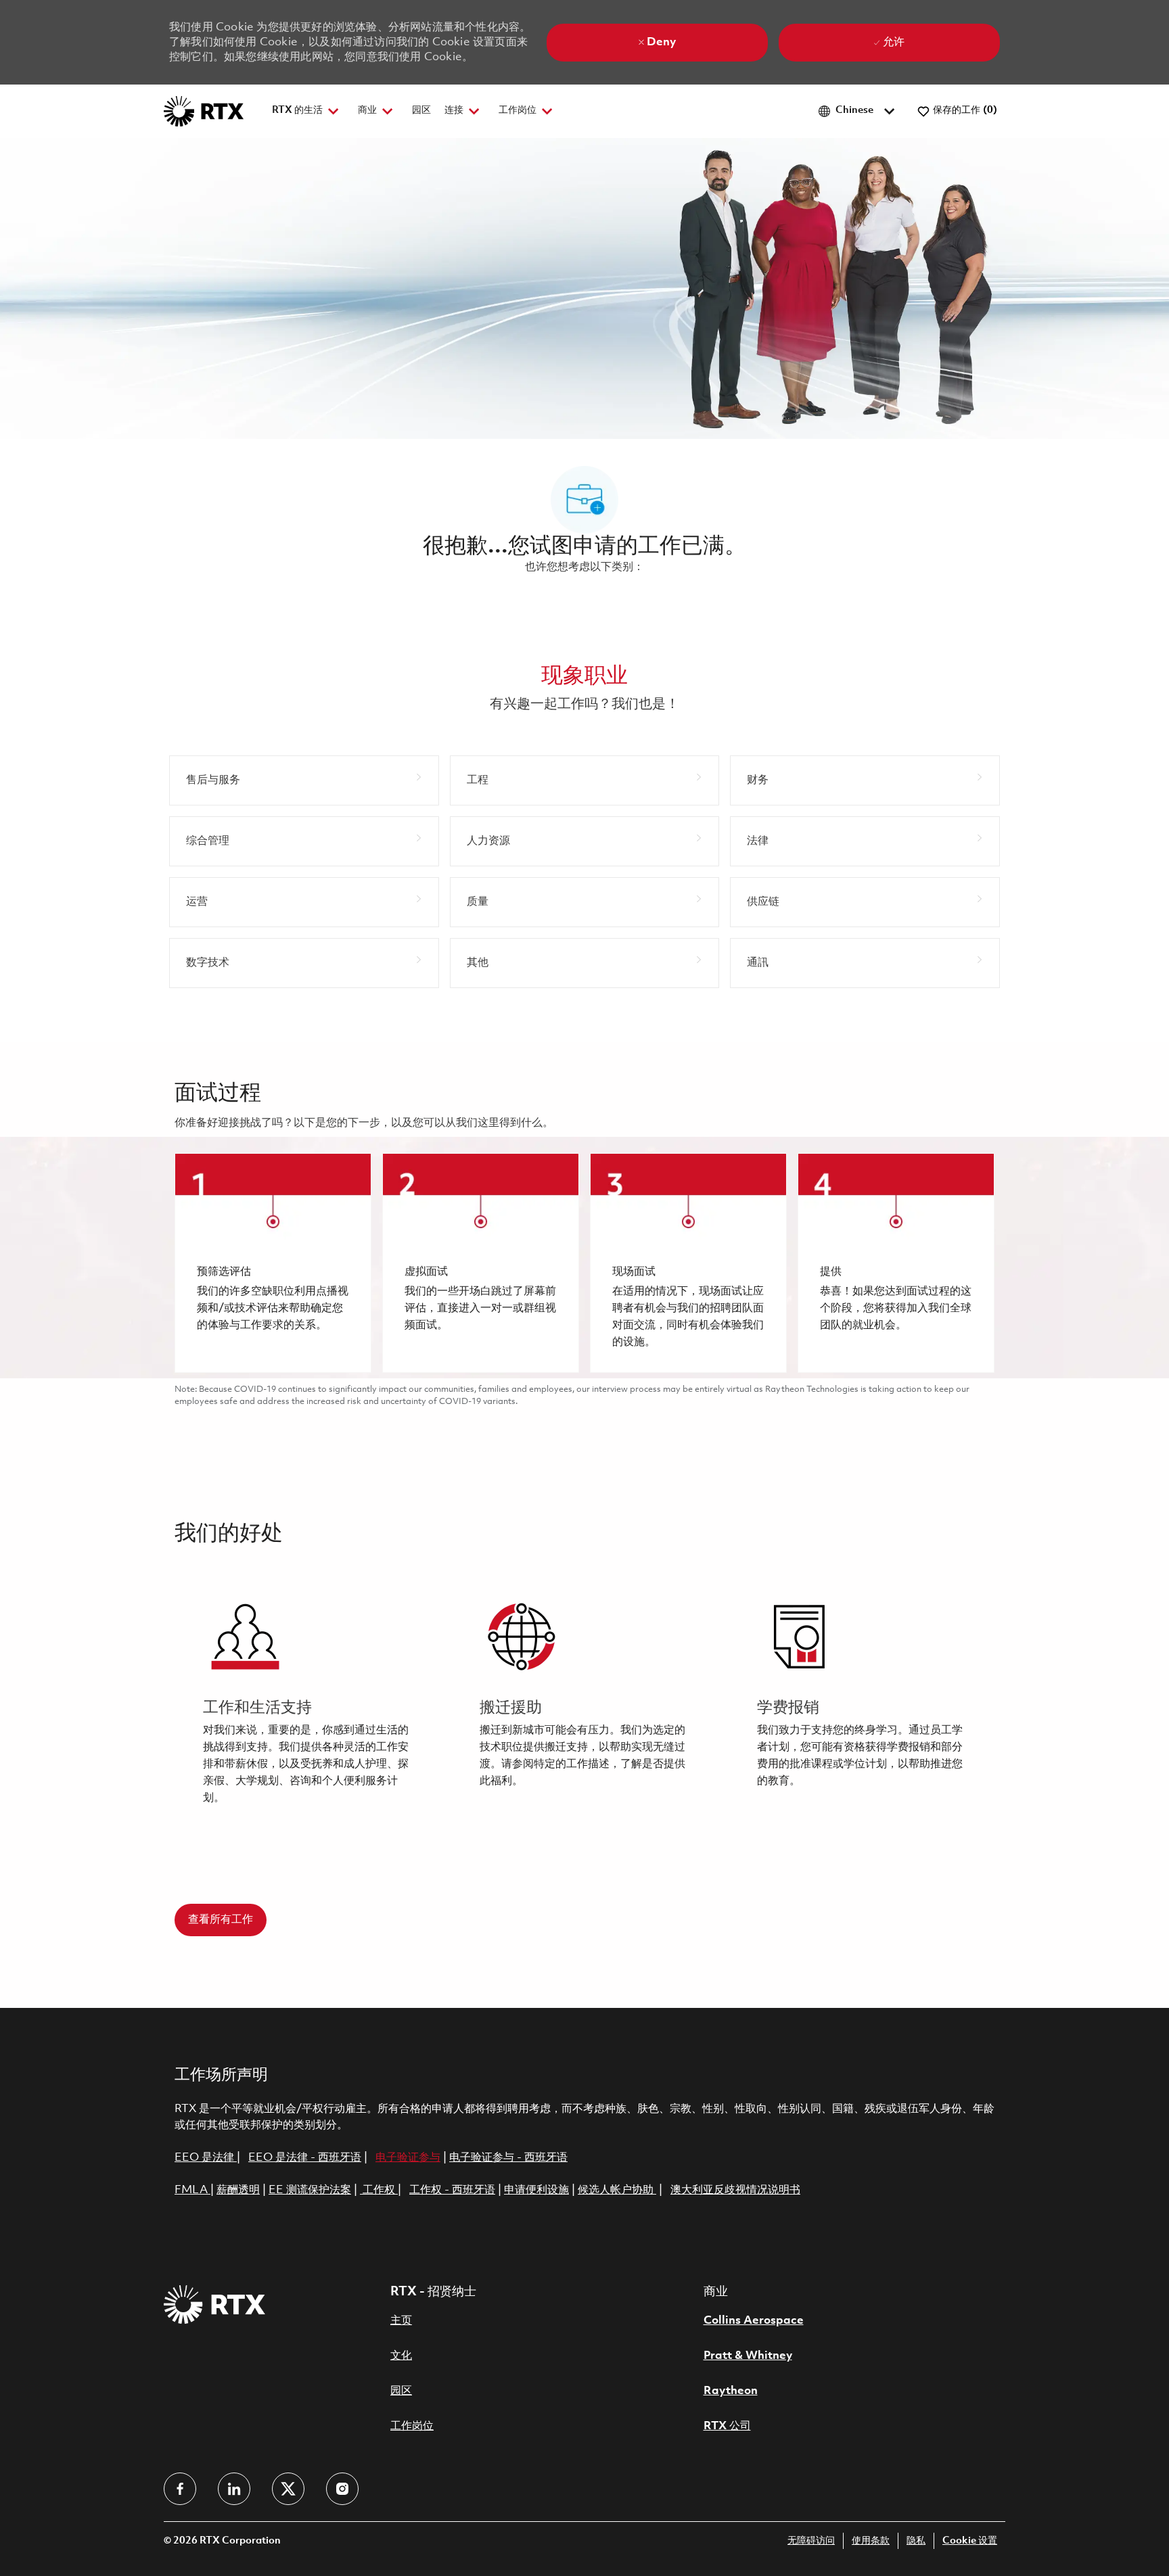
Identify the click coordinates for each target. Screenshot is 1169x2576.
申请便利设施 (536, 2190)
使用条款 (871, 2541)
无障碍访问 (811, 2541)
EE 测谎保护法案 (310, 2190)
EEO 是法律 (204, 2158)
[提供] (896, 1263)
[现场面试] (688, 1263)
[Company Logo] (204, 111)
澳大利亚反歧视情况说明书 (735, 2190)
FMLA (192, 2190)
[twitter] (288, 2489)
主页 (401, 2321)
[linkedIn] (234, 2489)
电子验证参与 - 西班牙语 (508, 2158)
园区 (421, 111)
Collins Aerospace (754, 2321)
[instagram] (342, 2489)
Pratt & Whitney (748, 2356)
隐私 (916, 2541)
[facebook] (180, 2489)
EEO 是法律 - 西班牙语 (305, 2158)
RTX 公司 (727, 2426)
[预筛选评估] (273, 1263)
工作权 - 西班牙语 (452, 2190)
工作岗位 (412, 2426)
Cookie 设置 (970, 2541)
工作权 (379, 2190)
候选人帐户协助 (617, 2190)
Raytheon (731, 2391)
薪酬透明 (238, 2190)
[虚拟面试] (481, 1263)
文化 (401, 2356)
